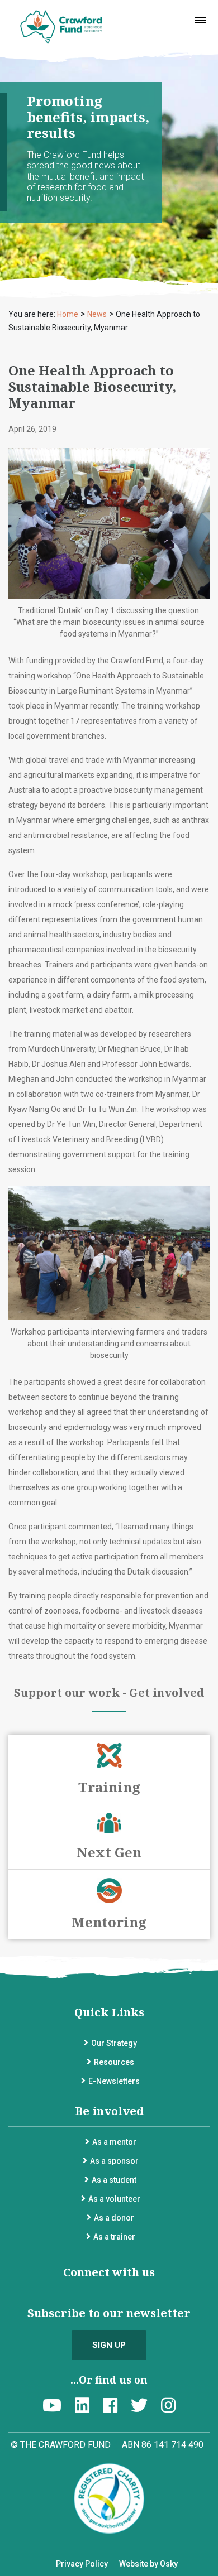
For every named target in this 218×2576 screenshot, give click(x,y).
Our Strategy (114, 2043)
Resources (114, 2062)
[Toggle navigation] (201, 20)
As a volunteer (114, 2199)
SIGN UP (109, 2345)
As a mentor (114, 2142)
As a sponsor (114, 2161)
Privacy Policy (82, 2564)
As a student (114, 2180)
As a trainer (114, 2237)
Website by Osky (148, 2564)
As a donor (114, 2218)
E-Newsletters (114, 2081)
